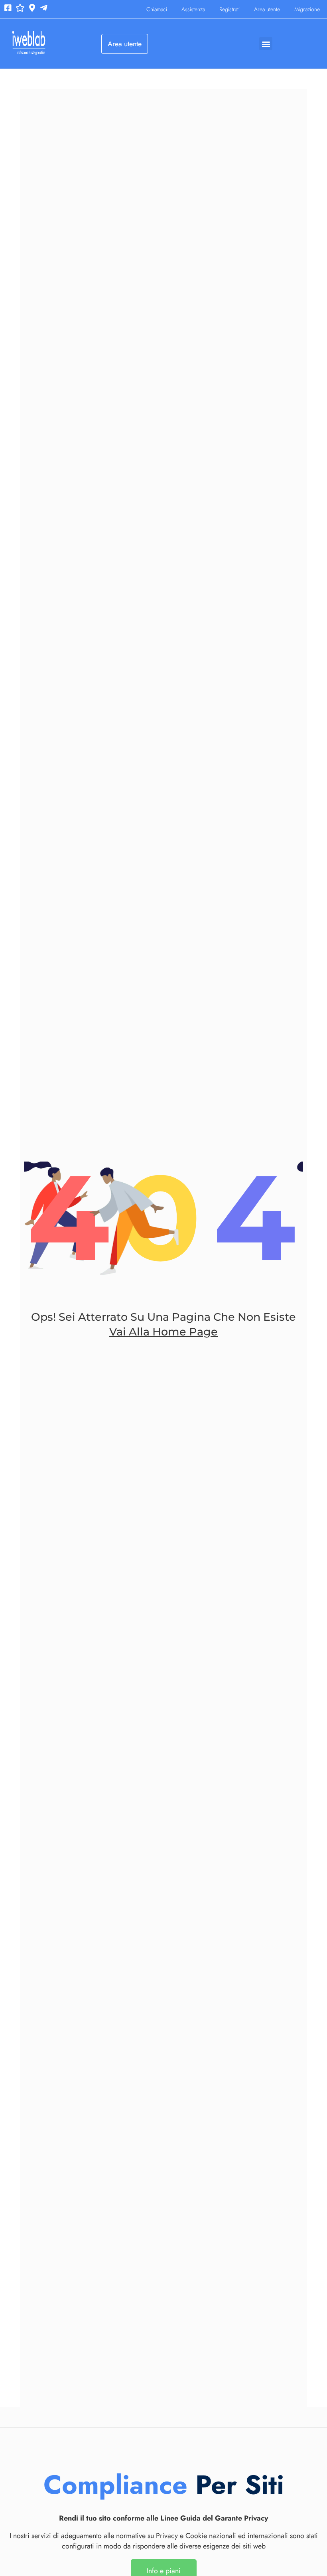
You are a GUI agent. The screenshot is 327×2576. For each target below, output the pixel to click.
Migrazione (307, 9)
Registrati (229, 9)
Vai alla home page (163, 1332)
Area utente (267, 9)
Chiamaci (157, 9)
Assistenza (193, 9)
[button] (266, 44)
